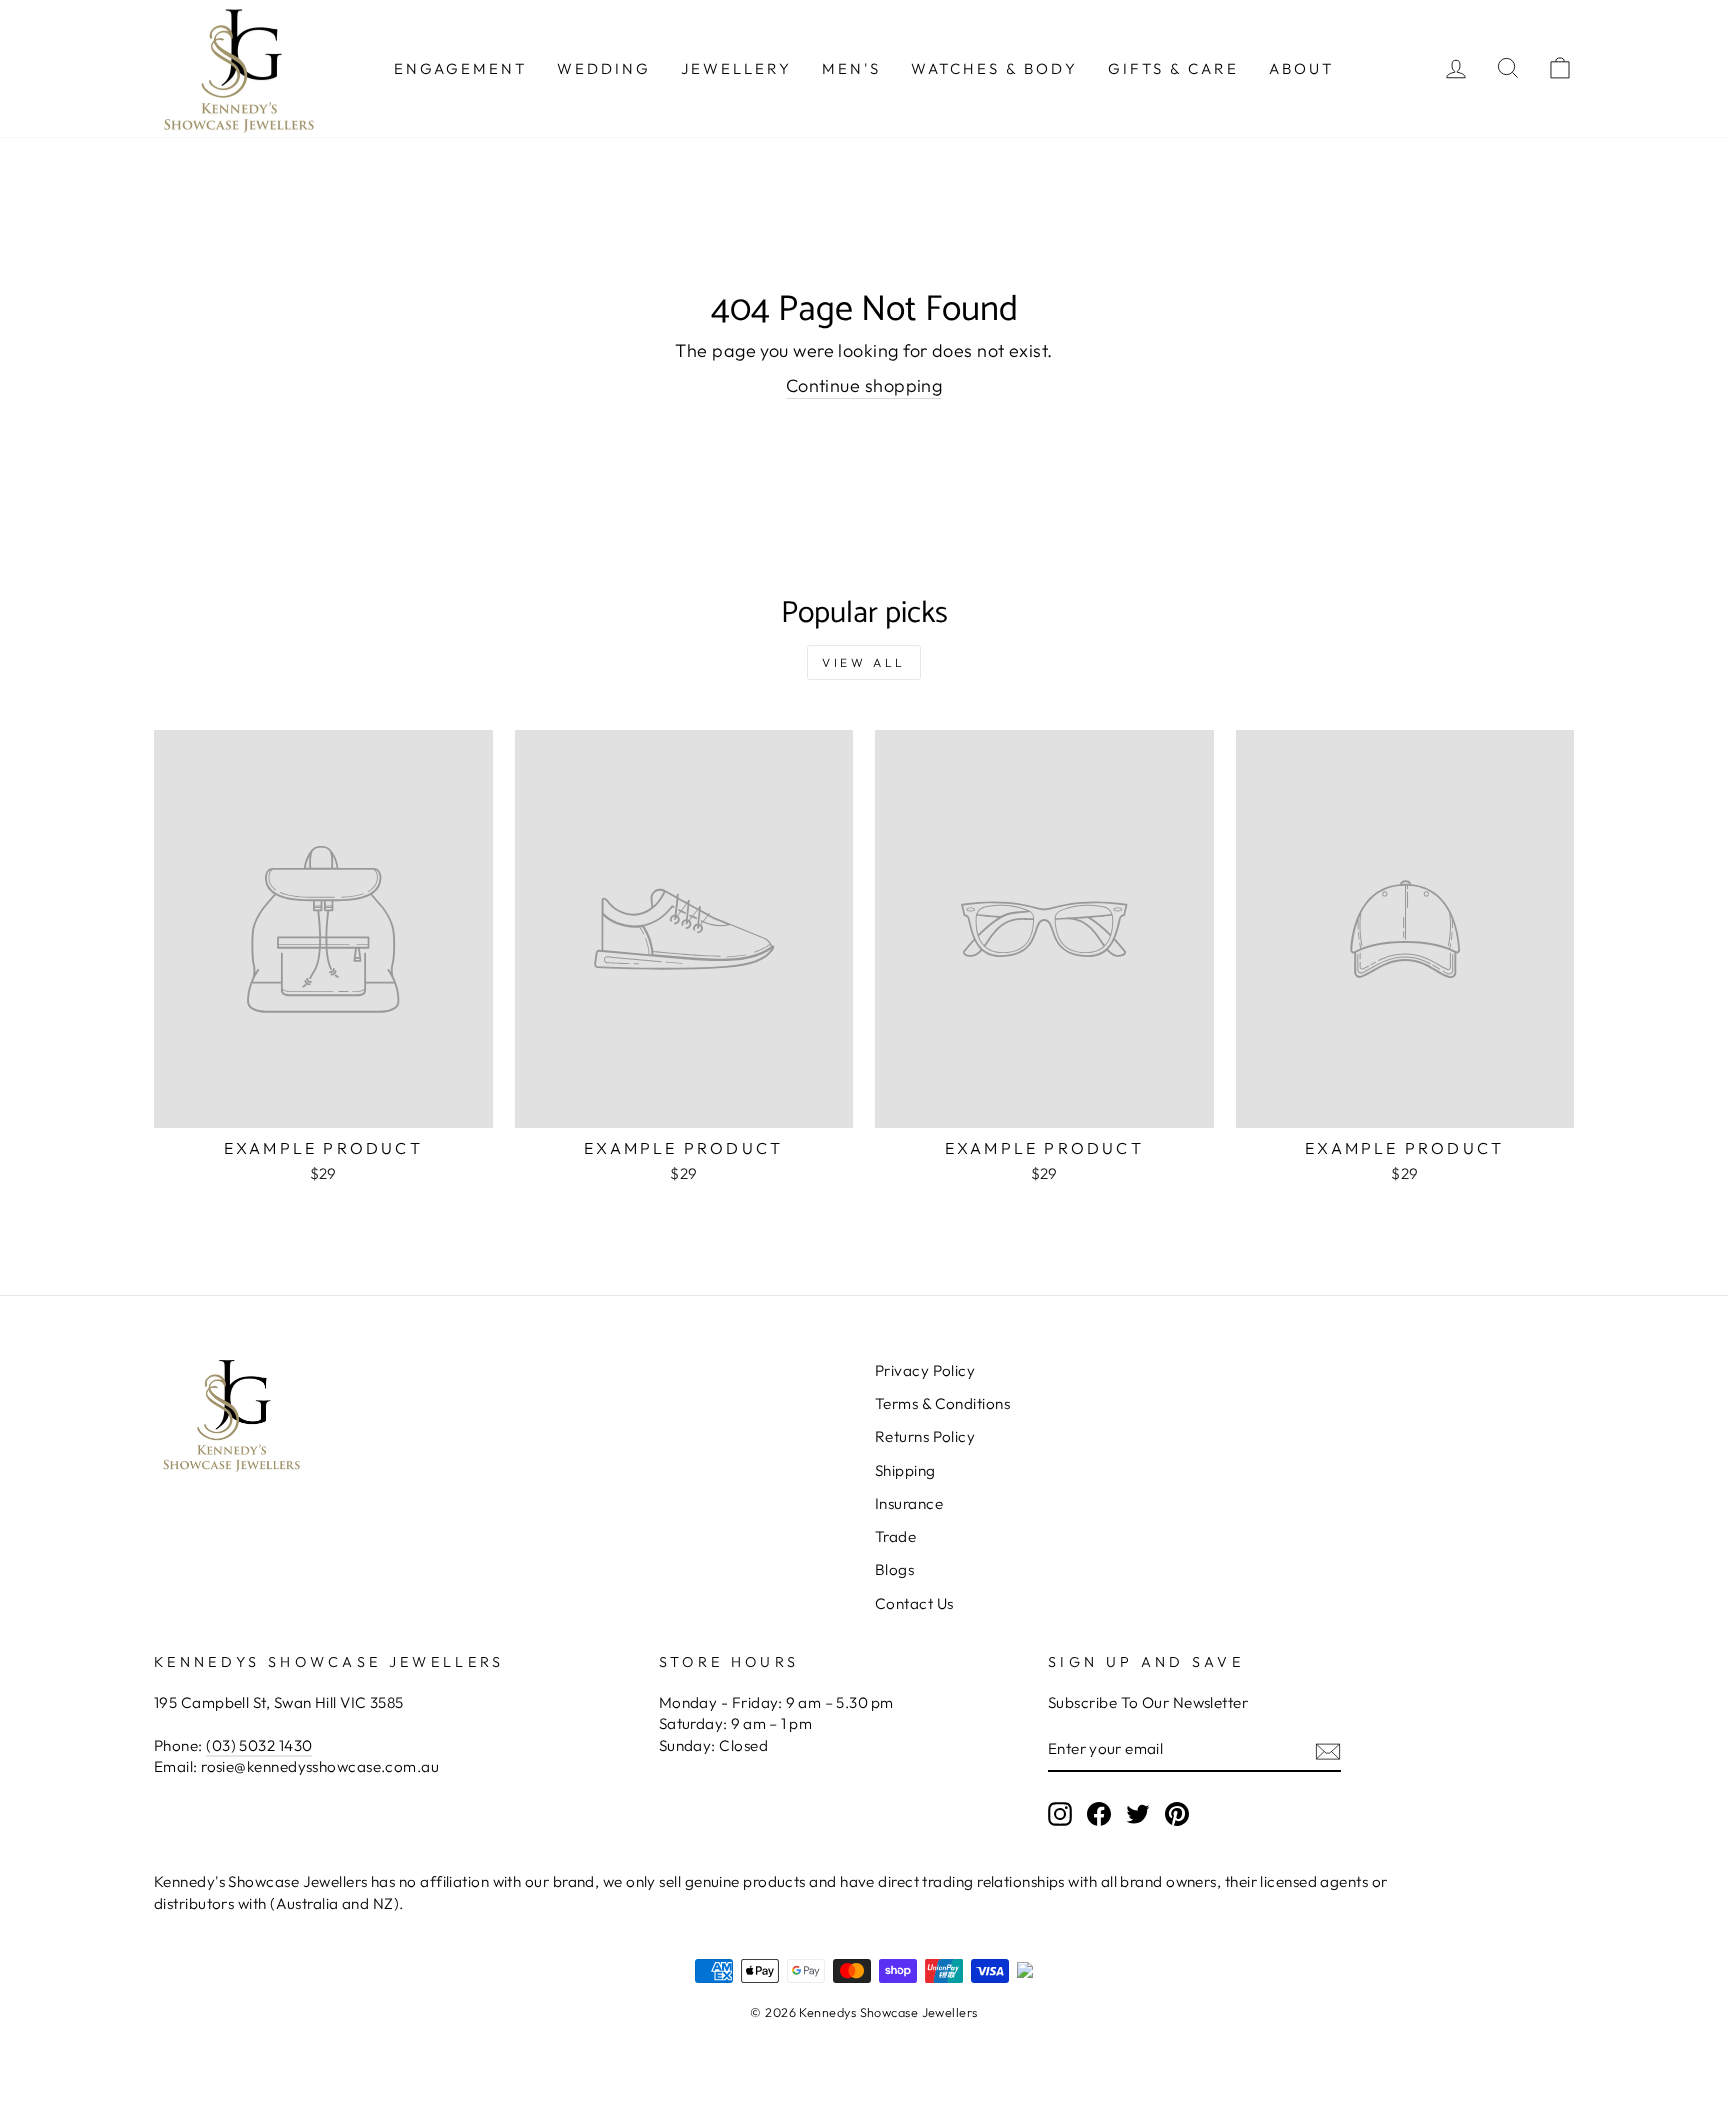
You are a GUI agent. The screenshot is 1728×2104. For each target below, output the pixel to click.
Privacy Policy (925, 1370)
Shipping (905, 1470)
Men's (851, 68)
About (1301, 68)
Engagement (460, 68)
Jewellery (736, 68)
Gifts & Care (1173, 68)
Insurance (909, 1503)
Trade (895, 1536)
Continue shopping (864, 385)
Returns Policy (925, 1436)
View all (864, 662)
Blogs (894, 1569)
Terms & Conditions (942, 1403)
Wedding (604, 68)
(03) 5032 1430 (259, 1745)
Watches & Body (994, 68)
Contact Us (914, 1603)
